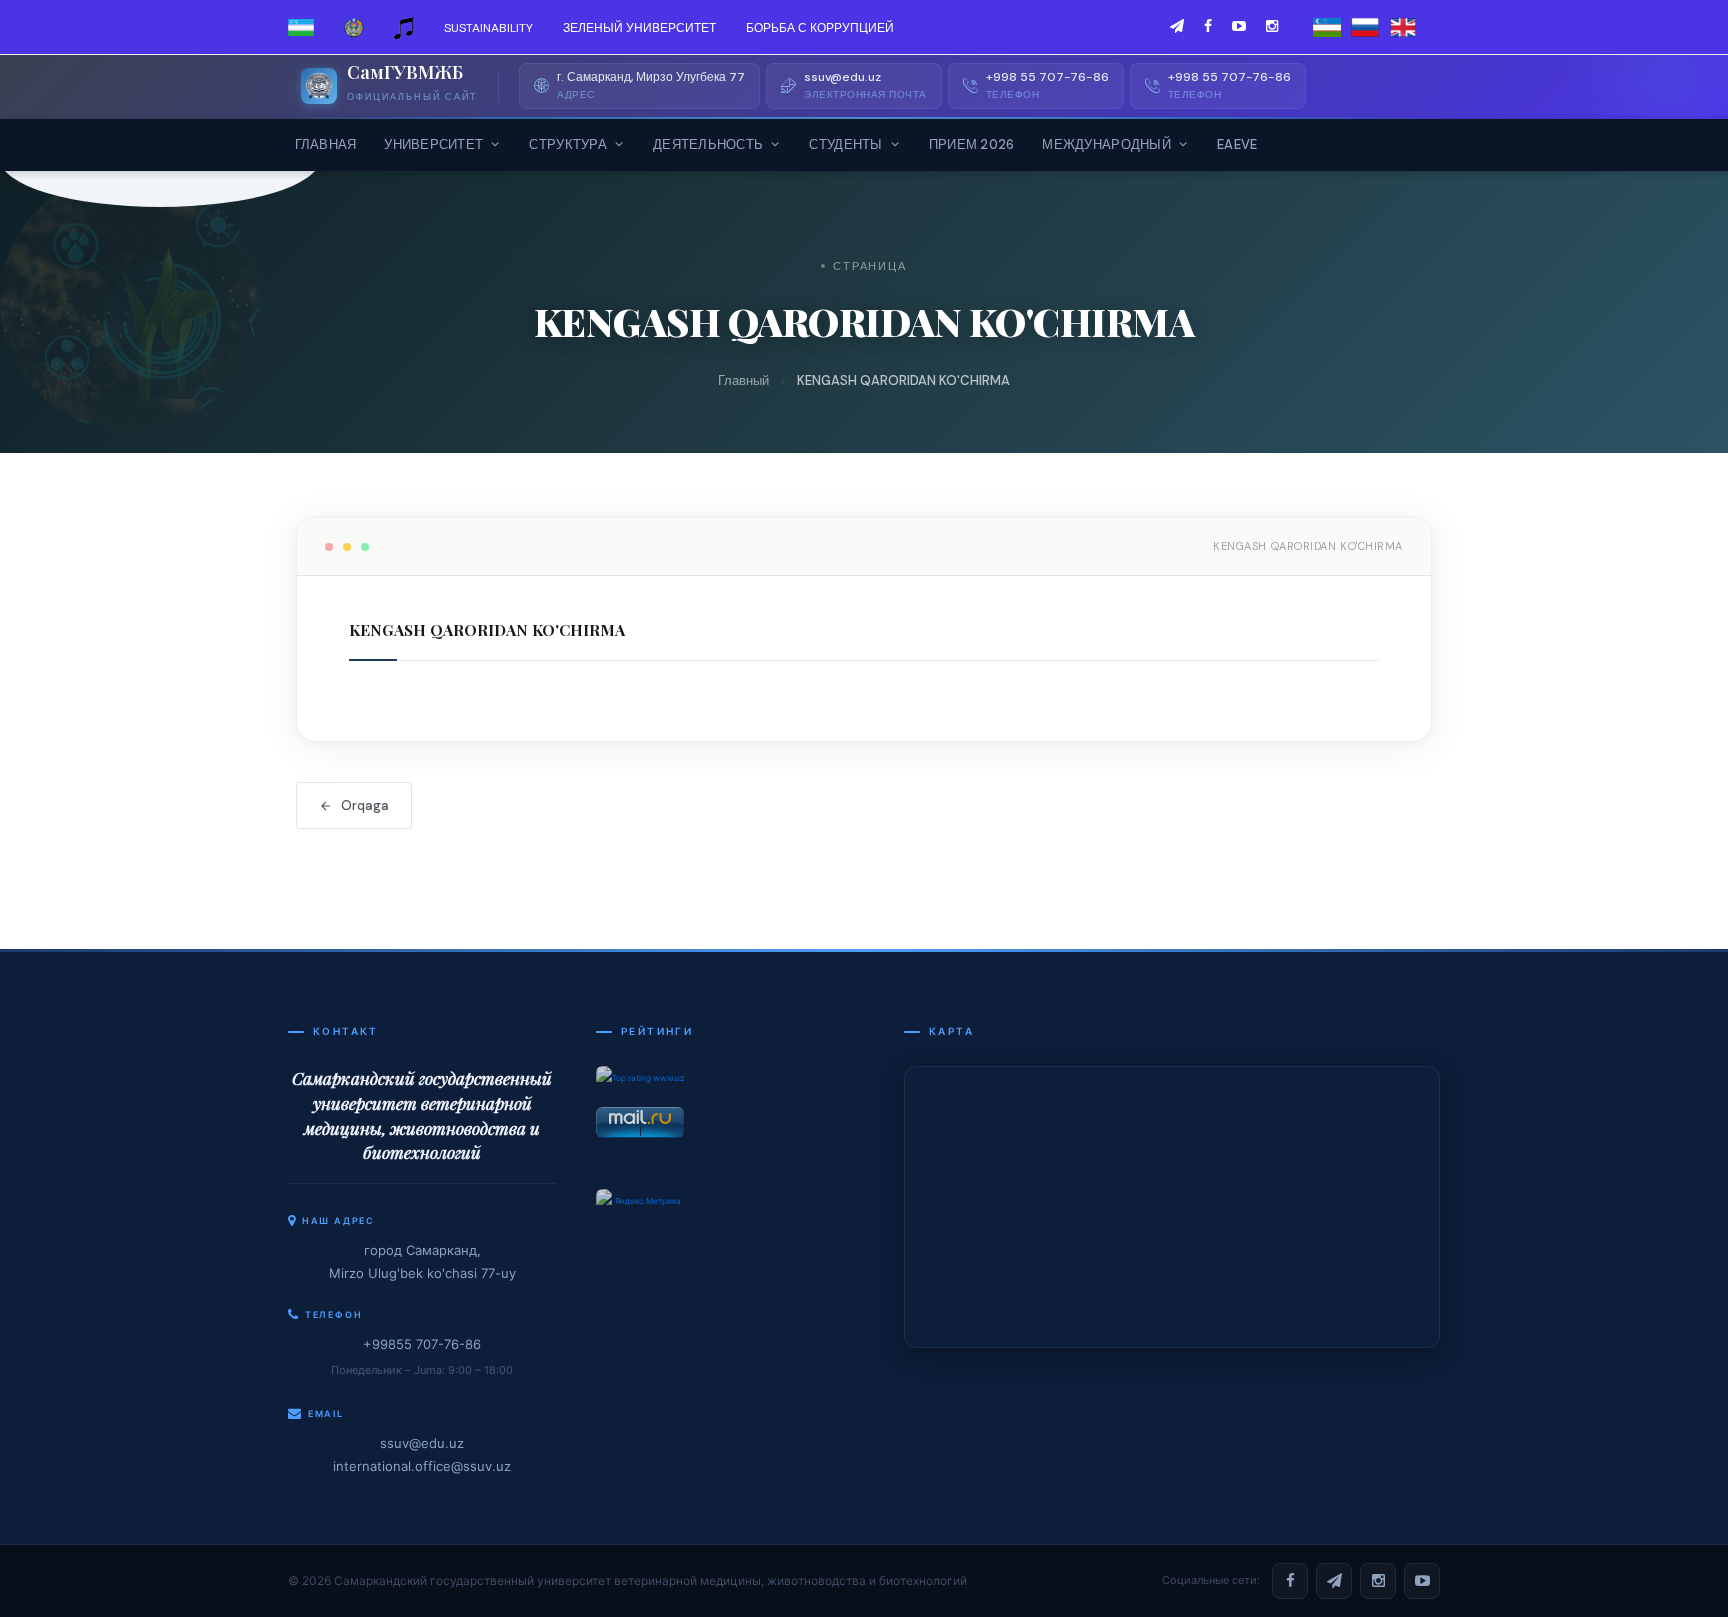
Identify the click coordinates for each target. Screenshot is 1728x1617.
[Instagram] (1378, 1581)
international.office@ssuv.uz (422, 1466)
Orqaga (365, 805)
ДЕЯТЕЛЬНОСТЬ (708, 144)
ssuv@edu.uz (422, 1443)
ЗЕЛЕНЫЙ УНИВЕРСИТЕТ (639, 28)
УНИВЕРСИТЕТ (433, 144)
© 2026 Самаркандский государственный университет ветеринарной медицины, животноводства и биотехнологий (627, 1580)
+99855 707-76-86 (422, 1344)
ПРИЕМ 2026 (972, 144)
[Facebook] (1290, 1581)
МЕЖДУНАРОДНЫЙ (1106, 144)
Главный (743, 380)
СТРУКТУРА (567, 144)
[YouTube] (1422, 1581)
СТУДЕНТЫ (845, 144)
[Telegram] (1334, 1581)
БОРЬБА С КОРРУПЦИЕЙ (820, 28)
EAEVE (1237, 144)
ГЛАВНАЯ (326, 144)
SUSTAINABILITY (488, 28)
